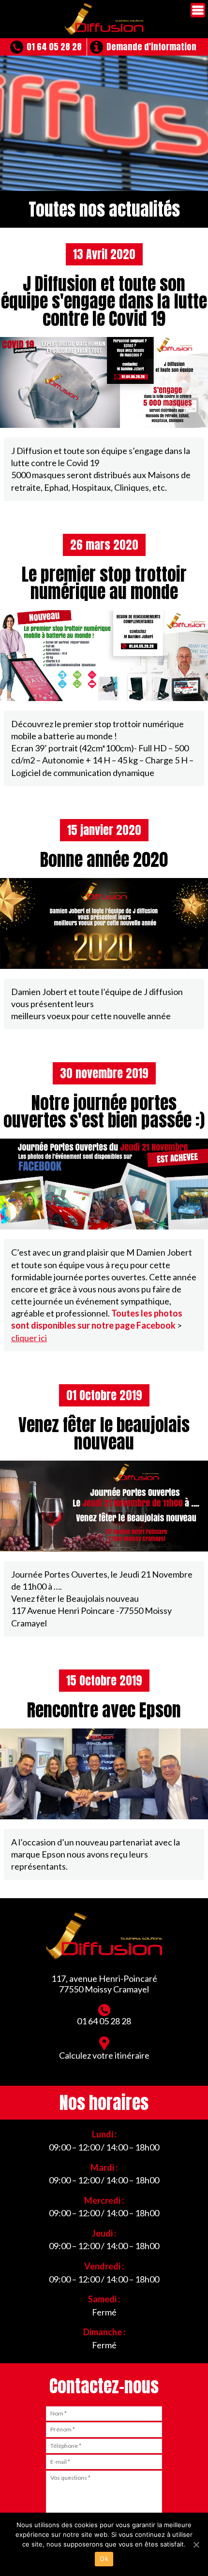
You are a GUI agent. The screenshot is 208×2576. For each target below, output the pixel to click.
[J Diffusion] (104, 19)
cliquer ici (29, 1338)
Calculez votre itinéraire (104, 2055)
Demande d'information (151, 47)
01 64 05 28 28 (54, 47)
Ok (104, 2559)
